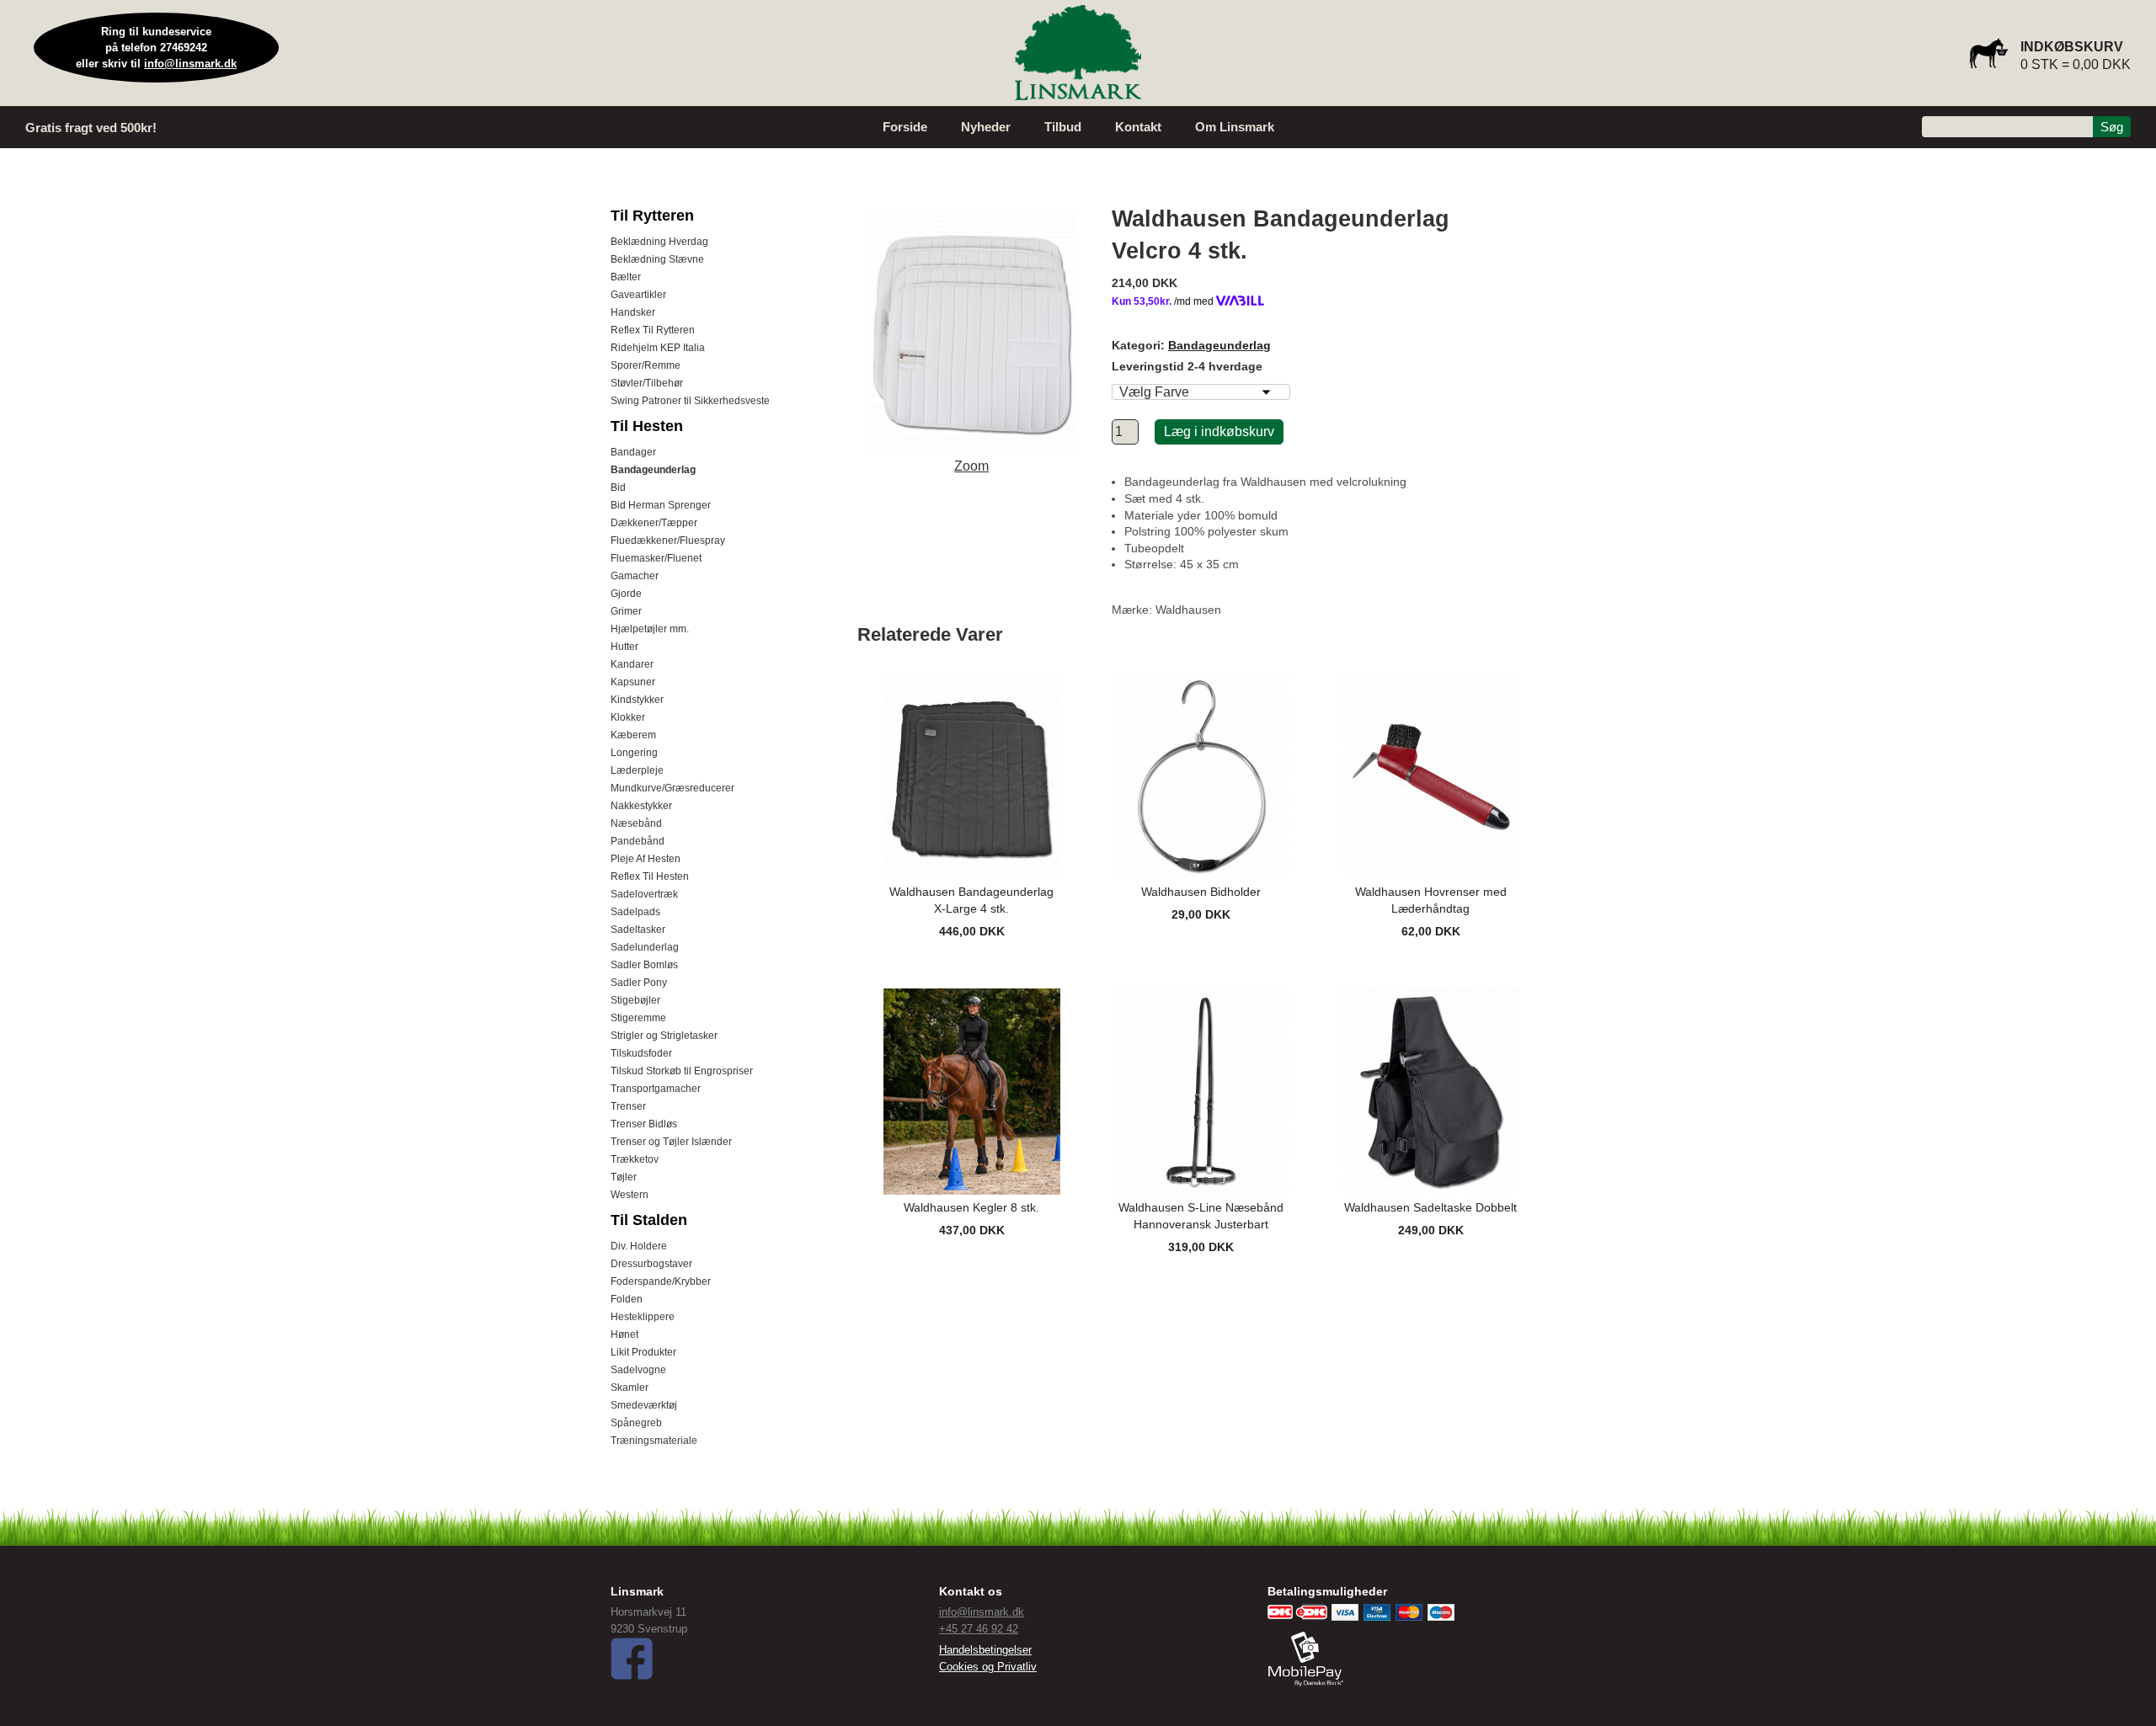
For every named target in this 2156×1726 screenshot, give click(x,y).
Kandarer (632, 664)
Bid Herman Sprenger (661, 505)
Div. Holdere (639, 1246)
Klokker (628, 717)
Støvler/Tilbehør (647, 383)
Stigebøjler (635, 1000)
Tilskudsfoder (641, 1053)
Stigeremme (638, 1018)
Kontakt (1138, 127)
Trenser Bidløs (644, 1124)
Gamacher (635, 576)
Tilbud (1063, 127)
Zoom (971, 466)
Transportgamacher (656, 1089)
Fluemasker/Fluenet (656, 558)
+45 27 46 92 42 (979, 1629)
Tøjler (624, 1177)
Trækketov (635, 1159)
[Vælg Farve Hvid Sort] (1201, 392)
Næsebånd (636, 823)
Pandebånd (638, 841)
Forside (905, 127)
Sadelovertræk (644, 894)
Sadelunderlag (645, 947)
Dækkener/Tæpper (654, 523)
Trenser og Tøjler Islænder (671, 1142)
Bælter (626, 277)
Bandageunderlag (653, 470)
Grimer (626, 611)
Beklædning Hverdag (659, 242)
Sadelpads (635, 912)
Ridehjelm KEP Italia (658, 348)
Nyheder (986, 127)
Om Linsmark (1235, 127)
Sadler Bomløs (644, 965)
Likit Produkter (643, 1352)
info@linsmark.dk (190, 64)
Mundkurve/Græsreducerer (672, 788)
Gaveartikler (638, 295)
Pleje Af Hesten (646, 859)
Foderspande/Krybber (661, 1281)
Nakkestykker (641, 806)
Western (630, 1195)
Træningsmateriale (654, 1441)
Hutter (624, 647)
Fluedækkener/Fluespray (668, 541)
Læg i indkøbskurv (1219, 431)
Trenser (628, 1106)
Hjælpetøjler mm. (650, 629)
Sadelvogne (638, 1370)
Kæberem (633, 735)
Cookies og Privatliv (988, 1667)
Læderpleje (637, 770)
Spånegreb (636, 1423)
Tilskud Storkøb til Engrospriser (682, 1071)
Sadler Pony (639, 983)
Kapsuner (633, 682)
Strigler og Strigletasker (664, 1036)
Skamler (630, 1388)
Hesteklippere (643, 1317)
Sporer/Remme (646, 365)
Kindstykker (637, 700)
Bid (618, 487)
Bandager (633, 452)
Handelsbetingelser (985, 1650)
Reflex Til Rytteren (653, 330)
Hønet (624, 1334)
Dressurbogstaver (651, 1264)
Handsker (633, 312)
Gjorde (626, 594)
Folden (627, 1299)
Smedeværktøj (644, 1405)
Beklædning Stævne (657, 259)
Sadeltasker (638, 930)
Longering (634, 753)
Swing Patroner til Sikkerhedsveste (690, 401)
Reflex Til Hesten (650, 876)
